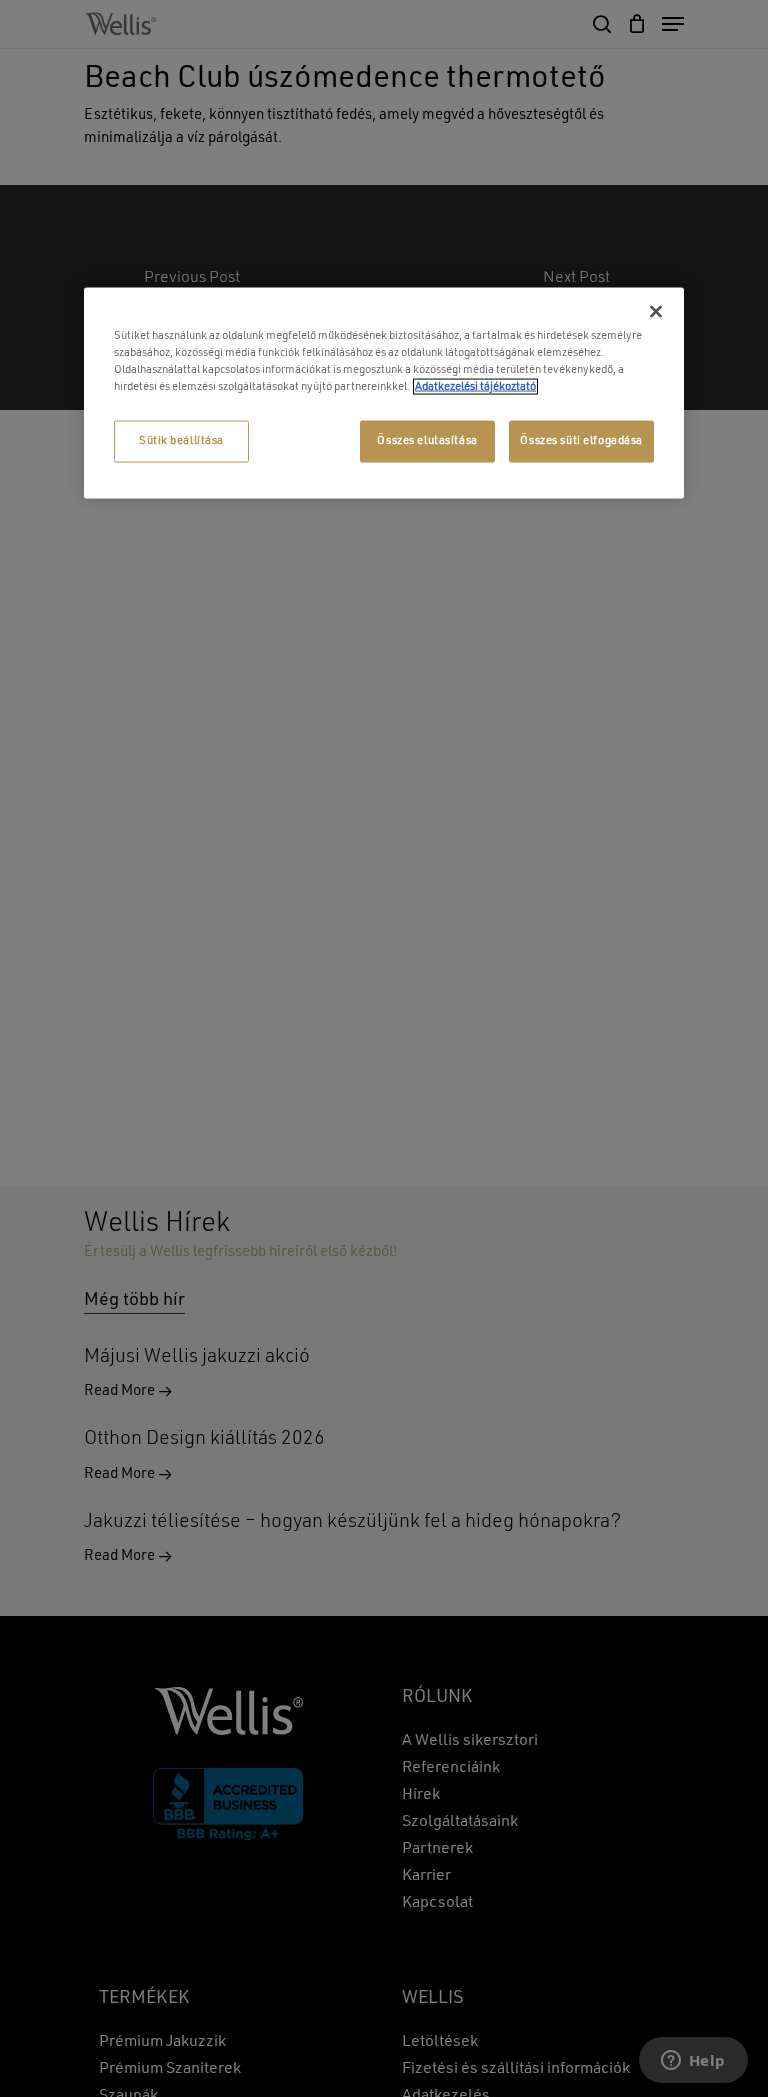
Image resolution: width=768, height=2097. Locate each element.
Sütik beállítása (181, 440)
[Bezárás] (656, 311)
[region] (384, 392)
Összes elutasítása (427, 440)
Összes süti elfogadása (581, 440)
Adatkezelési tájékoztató (475, 386)
